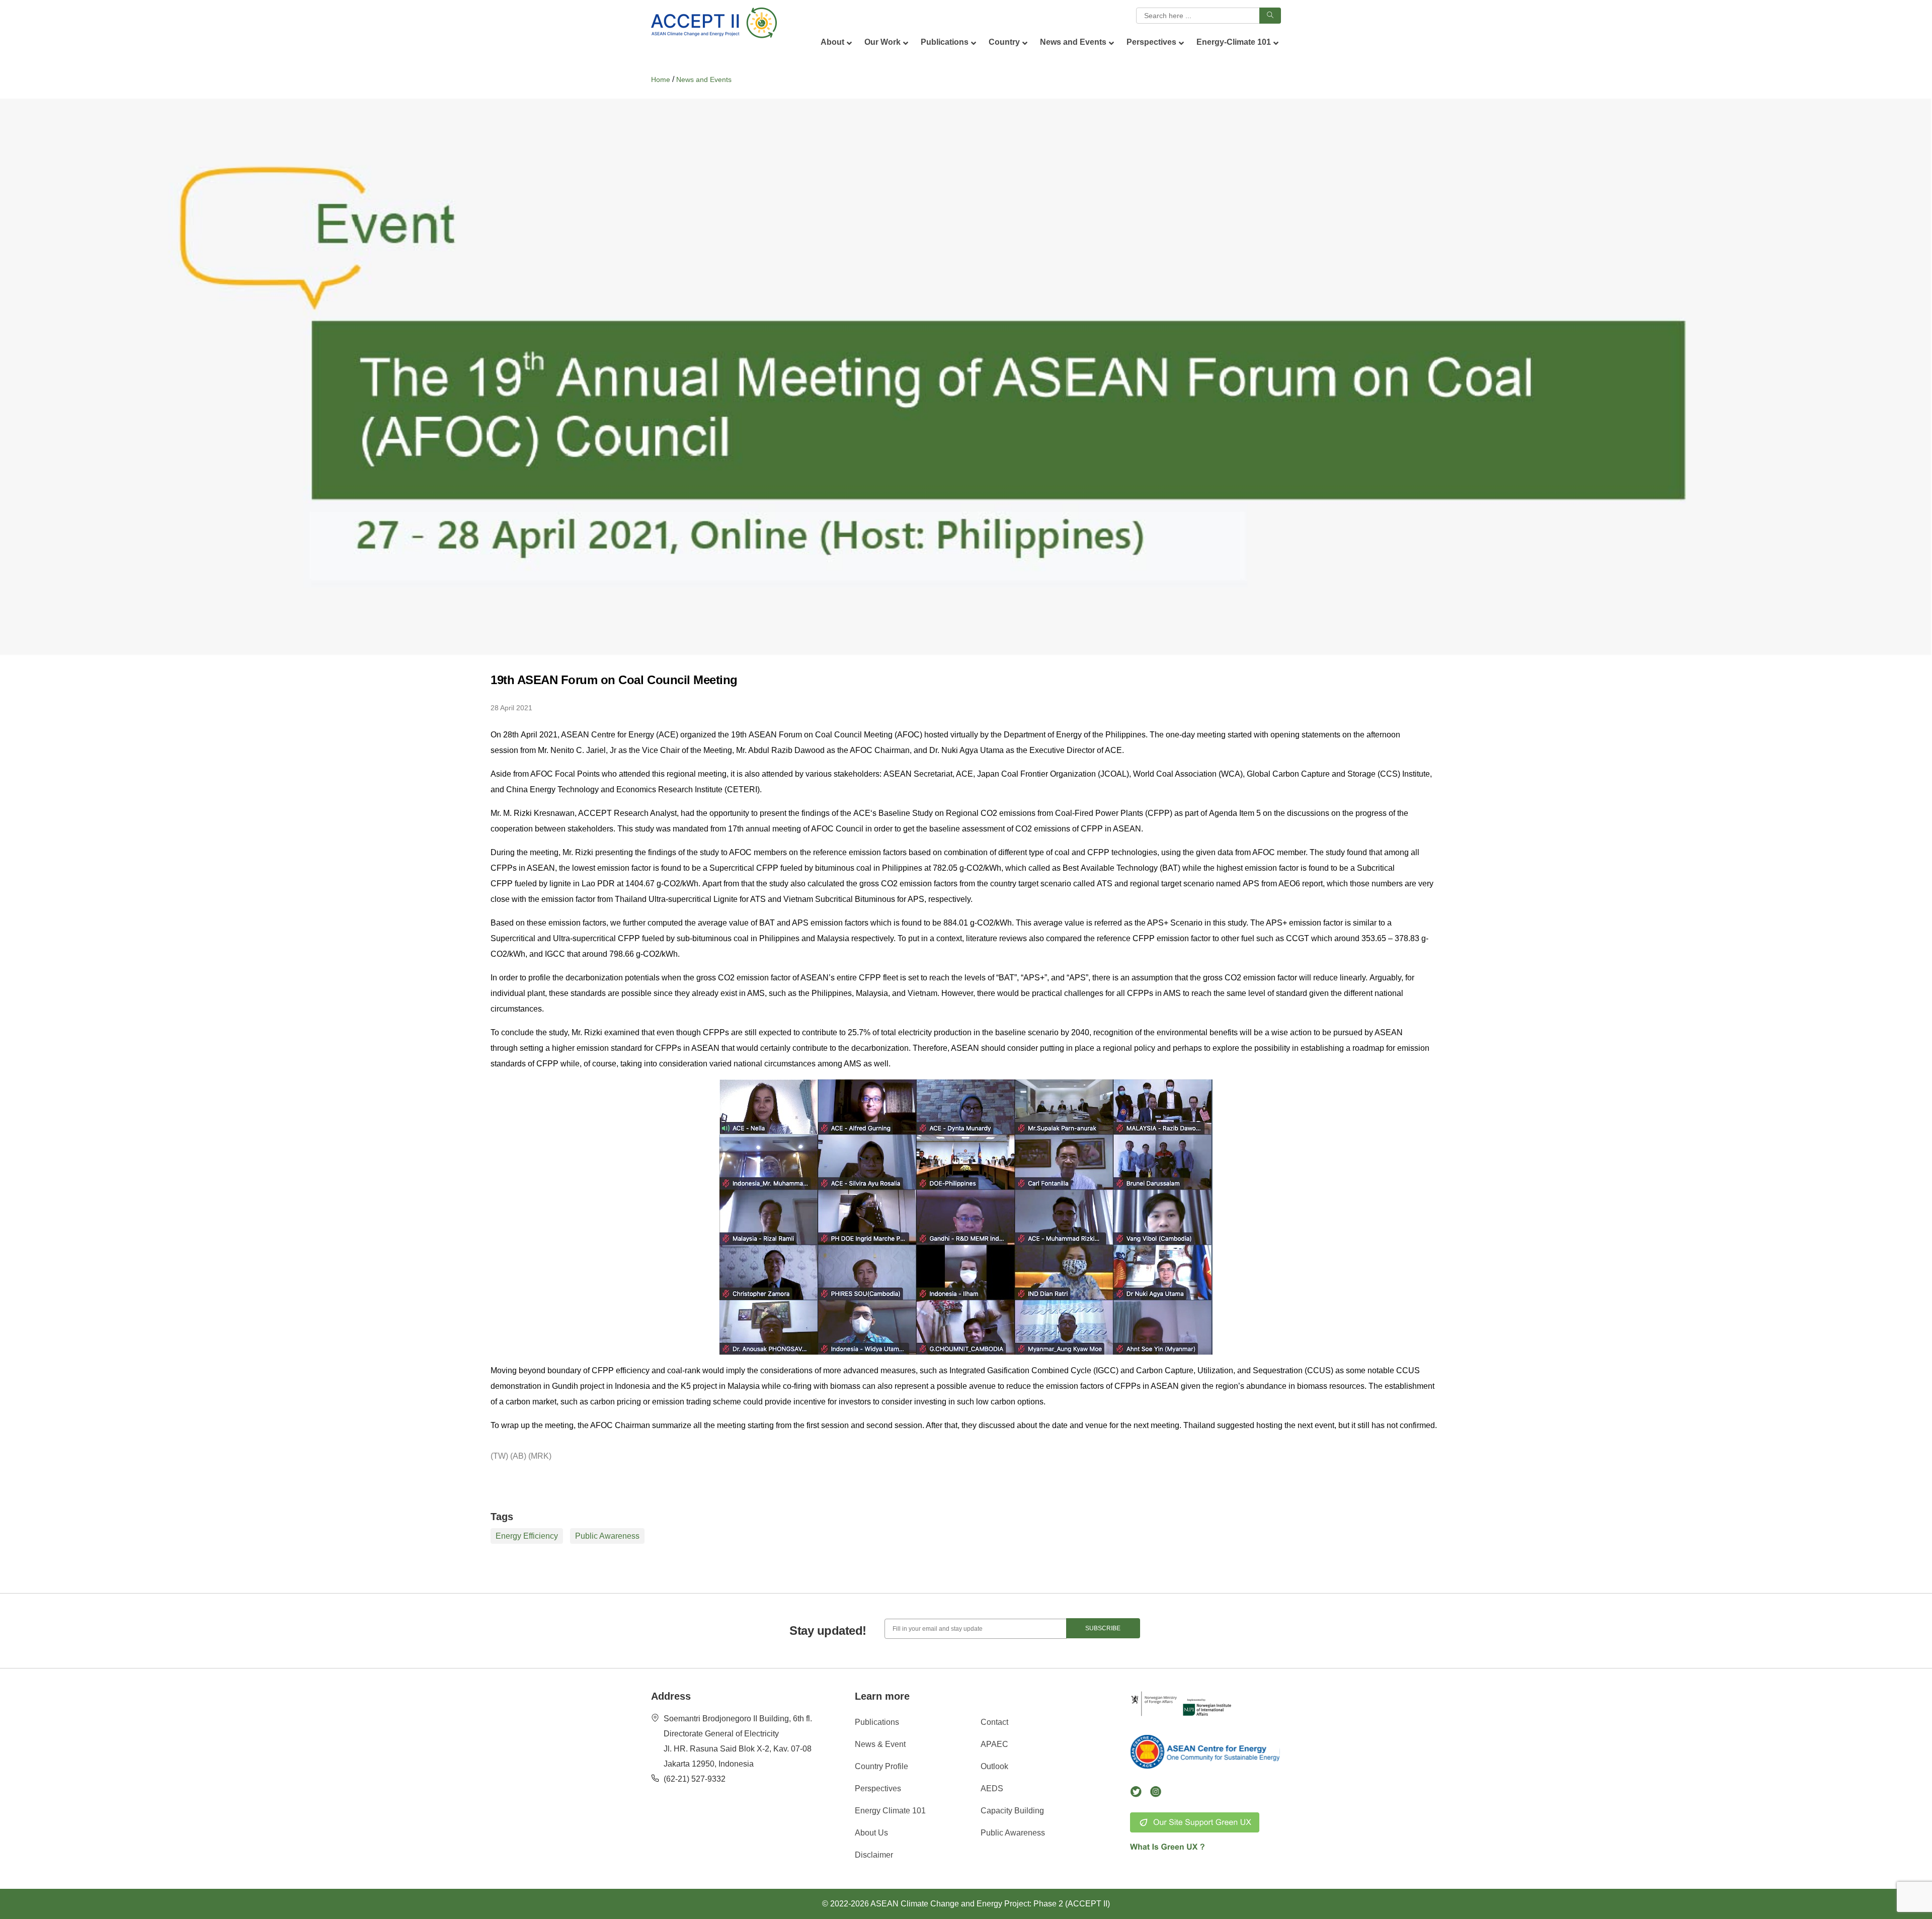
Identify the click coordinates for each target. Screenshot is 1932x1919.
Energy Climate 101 (890, 1811)
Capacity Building (1012, 1811)
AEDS (992, 1788)
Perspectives (878, 1788)
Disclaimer (874, 1855)
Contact (994, 1722)
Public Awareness (607, 1536)
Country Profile (881, 1766)
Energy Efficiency (527, 1536)
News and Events (704, 79)
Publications (877, 1722)
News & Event (880, 1744)
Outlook (994, 1766)
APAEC (994, 1744)
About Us (871, 1833)
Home (661, 79)
